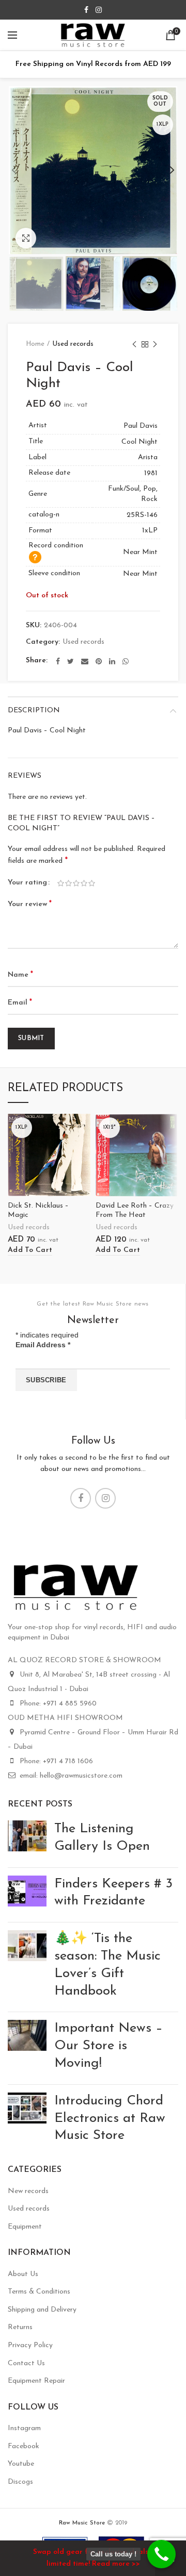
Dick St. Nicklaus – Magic (38, 1210)
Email (20, 1002)
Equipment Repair (36, 2381)
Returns (20, 2327)
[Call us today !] (161, 2554)
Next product (155, 344)
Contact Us (26, 2363)
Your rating (27, 883)
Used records (73, 344)
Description (34, 710)
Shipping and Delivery (42, 2310)
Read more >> (116, 2564)
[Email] (85, 661)
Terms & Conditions (39, 2292)
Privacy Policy (30, 2345)
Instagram (24, 2428)
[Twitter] (71, 661)
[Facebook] (86, 10)
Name (20, 975)
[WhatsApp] (126, 661)
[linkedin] (112, 661)
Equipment (25, 2227)
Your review (30, 904)
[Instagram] (99, 10)
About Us (23, 2274)
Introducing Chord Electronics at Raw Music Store (110, 2119)
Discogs (20, 2482)
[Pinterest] (99, 661)
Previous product (134, 344)
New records (28, 2191)
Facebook (24, 2446)
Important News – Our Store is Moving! (109, 2046)
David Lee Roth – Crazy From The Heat (135, 1210)
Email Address (43, 1345)
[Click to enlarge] (26, 238)
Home (35, 344)
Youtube (21, 2464)
